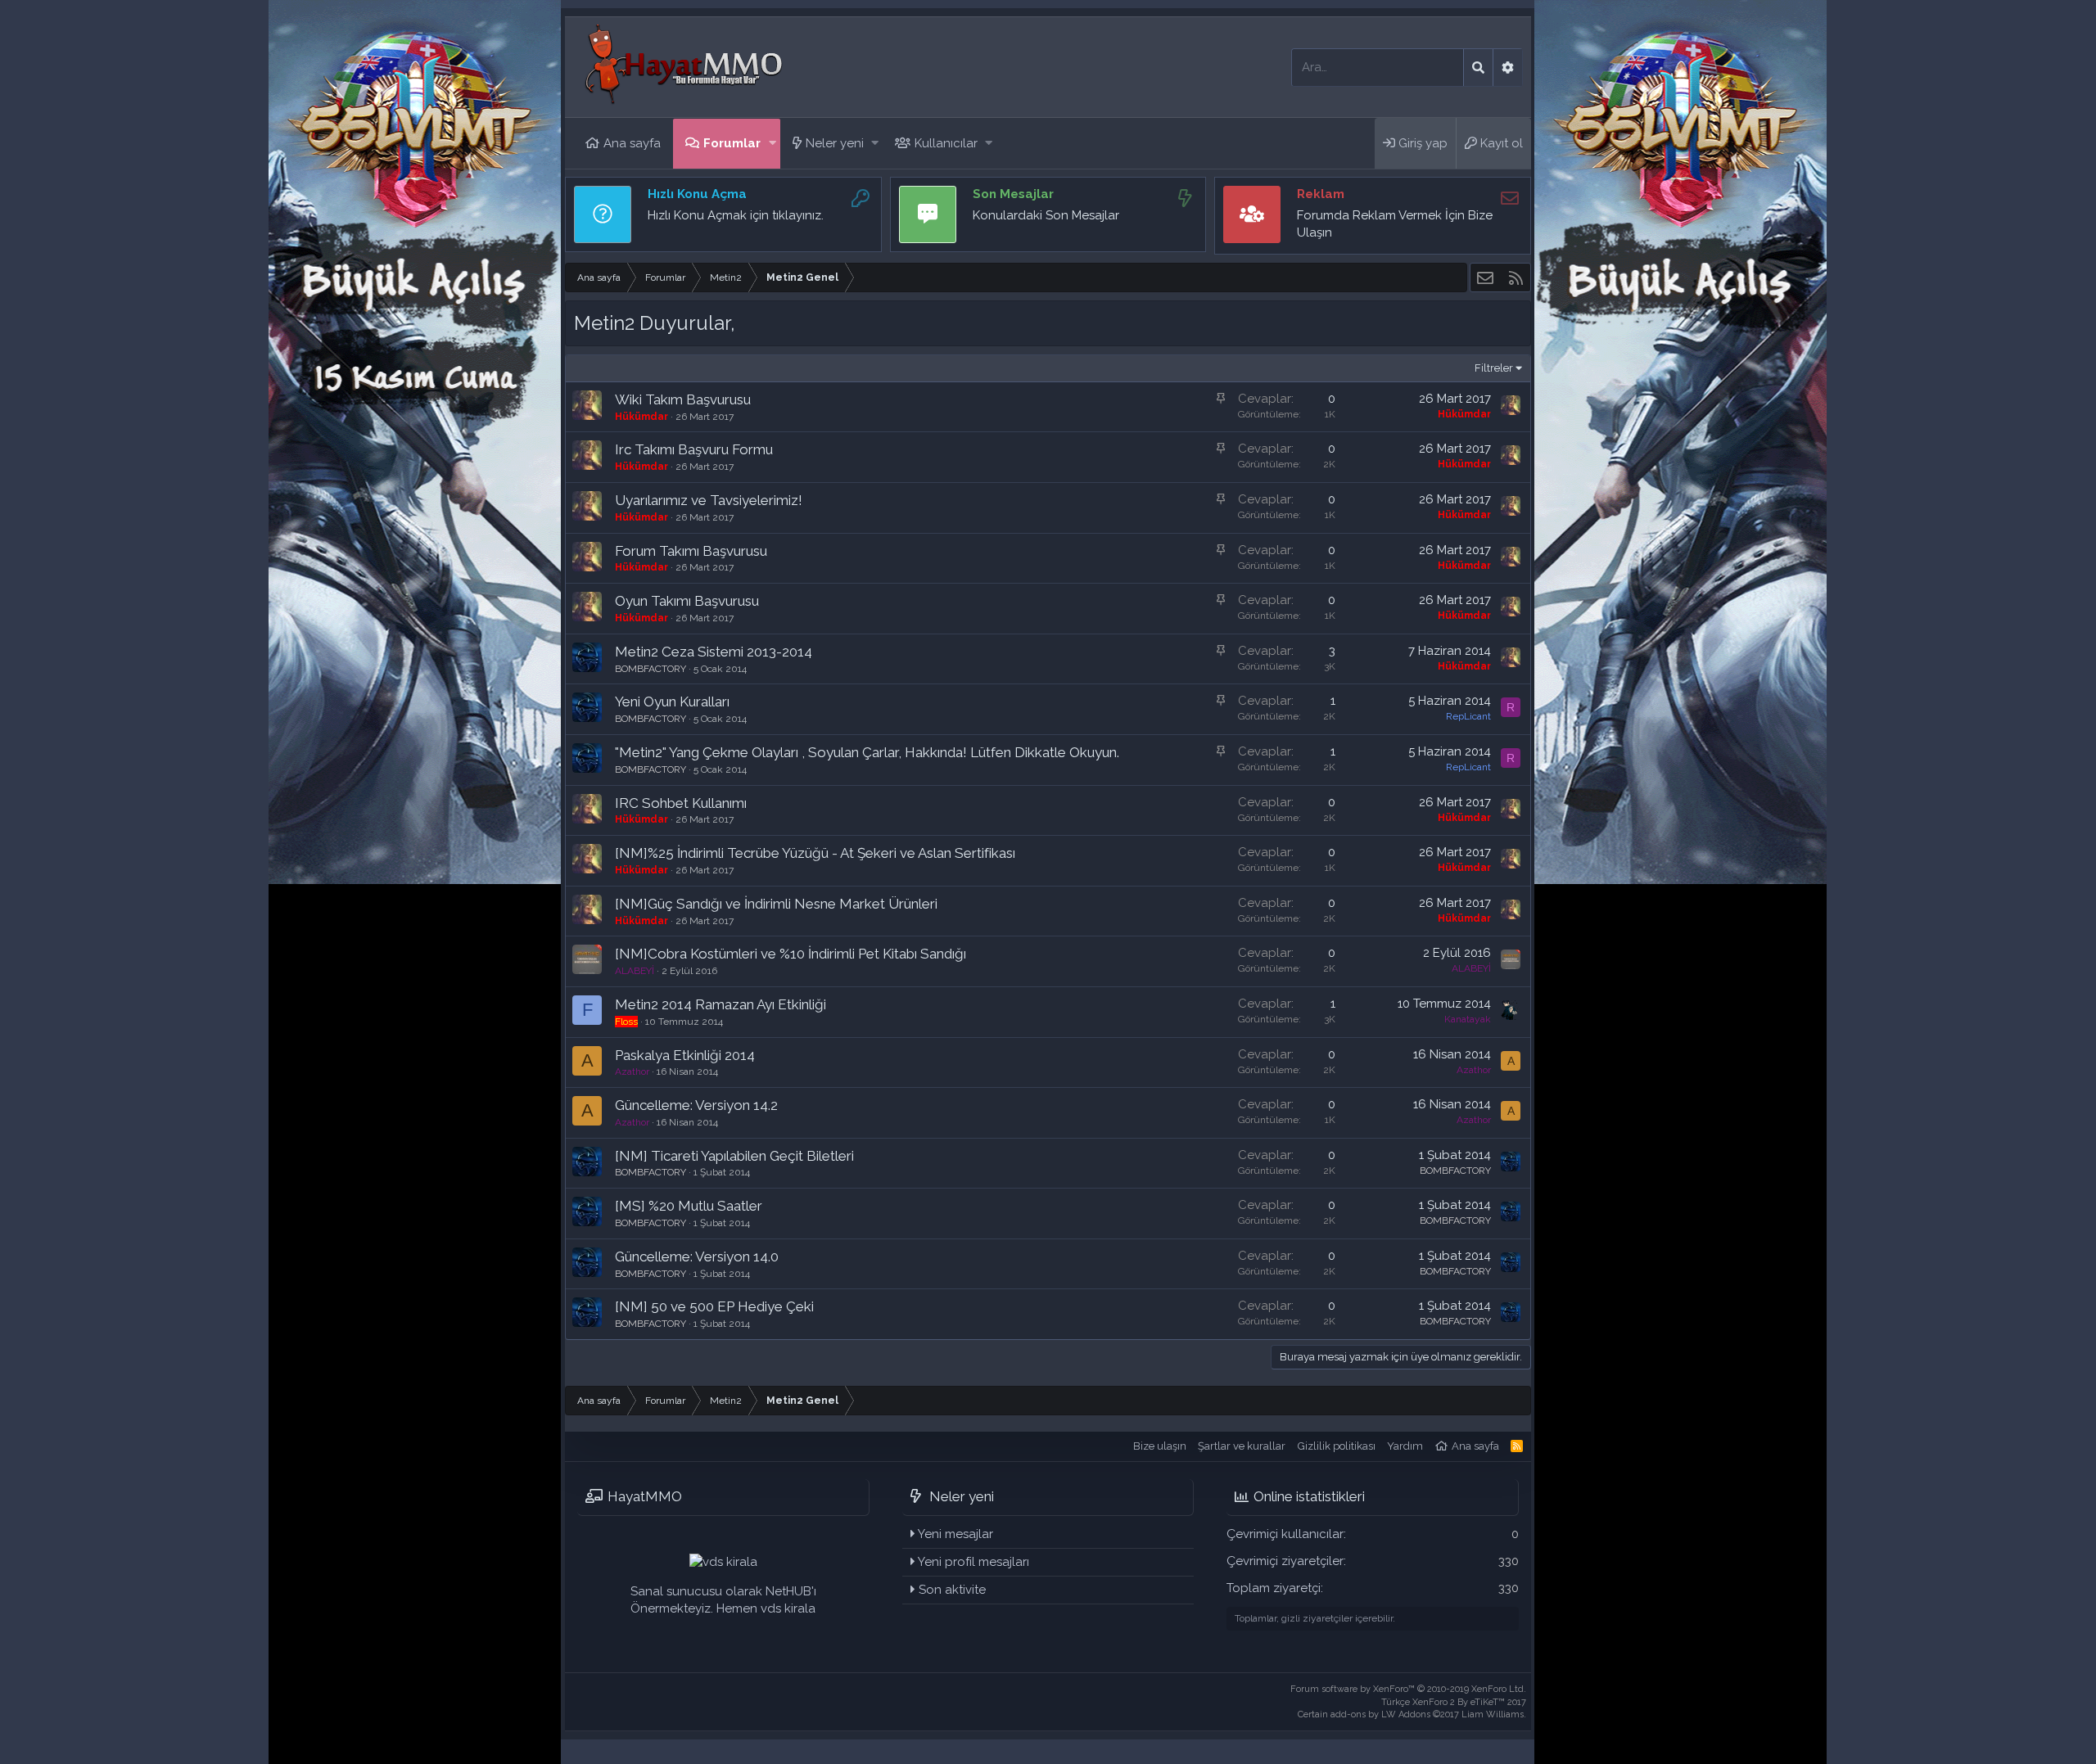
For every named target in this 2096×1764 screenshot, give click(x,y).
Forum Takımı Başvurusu (691, 551)
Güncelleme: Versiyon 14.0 (697, 1256)
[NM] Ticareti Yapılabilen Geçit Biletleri (734, 1156)
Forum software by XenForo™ (1408, 1689)
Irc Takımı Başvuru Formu (694, 449)
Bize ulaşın (1160, 1446)
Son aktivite (952, 1590)
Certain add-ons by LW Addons (1412, 1714)
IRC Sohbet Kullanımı (681, 803)
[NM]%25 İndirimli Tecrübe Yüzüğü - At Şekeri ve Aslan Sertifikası (815, 853)
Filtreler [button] (1494, 368)
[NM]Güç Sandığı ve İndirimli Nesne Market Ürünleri (776, 904)
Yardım (1405, 1446)
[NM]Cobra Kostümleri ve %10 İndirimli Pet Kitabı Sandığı (791, 954)
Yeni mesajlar (955, 1534)
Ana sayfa (632, 143)
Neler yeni (835, 143)
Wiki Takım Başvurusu (683, 399)
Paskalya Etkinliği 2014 (685, 1055)
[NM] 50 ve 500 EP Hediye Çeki (714, 1306)
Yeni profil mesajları (973, 1562)
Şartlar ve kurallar (1242, 1446)
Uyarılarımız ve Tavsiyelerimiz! (709, 500)
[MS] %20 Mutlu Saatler (689, 1206)
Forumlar (732, 143)
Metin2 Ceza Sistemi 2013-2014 (714, 652)
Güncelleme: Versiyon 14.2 (696, 1105)
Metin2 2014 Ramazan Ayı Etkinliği (720, 1004)
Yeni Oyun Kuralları (672, 702)
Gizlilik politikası (1337, 1446)
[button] (772, 144)
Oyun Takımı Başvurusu (687, 601)
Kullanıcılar (946, 143)
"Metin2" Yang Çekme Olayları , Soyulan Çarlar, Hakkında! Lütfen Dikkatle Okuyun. (867, 752)
